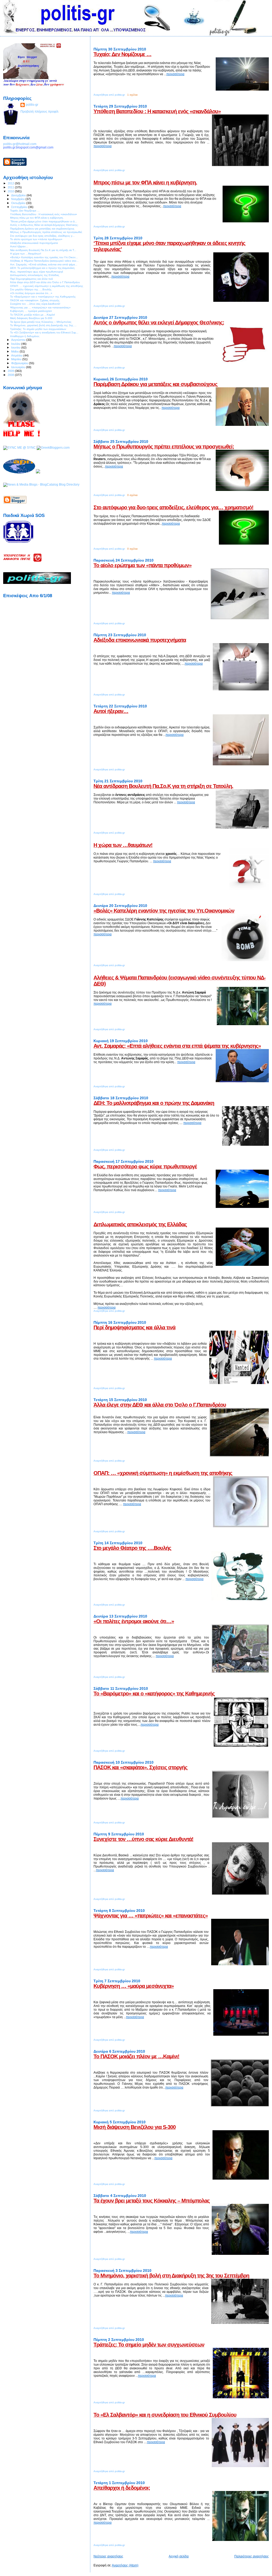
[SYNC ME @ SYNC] (20, 447)
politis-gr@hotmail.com (20, 144)
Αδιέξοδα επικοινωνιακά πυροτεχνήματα (140, 640)
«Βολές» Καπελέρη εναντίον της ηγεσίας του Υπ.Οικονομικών (164, 911)
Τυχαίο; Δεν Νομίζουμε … (122, 54)
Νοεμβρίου (18, 199)
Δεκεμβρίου (19, 195)
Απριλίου (17, 355)
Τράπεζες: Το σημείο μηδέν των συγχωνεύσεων (149, 2345)
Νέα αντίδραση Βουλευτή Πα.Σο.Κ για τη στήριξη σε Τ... (43, 250)
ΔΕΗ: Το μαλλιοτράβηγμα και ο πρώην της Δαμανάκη (154, 1103)
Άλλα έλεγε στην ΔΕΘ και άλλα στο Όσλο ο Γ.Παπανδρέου (160, 1405)
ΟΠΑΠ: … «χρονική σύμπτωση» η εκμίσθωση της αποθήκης (163, 1473)
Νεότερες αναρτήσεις (108, 2556)
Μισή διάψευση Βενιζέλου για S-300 (135, 2127)
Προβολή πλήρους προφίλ (39, 111)
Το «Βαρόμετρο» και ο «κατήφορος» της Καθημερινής (154, 1694)
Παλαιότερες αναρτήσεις (252, 2556)
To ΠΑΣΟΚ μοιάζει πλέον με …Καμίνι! (136, 2056)
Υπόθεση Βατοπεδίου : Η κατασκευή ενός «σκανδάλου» (157, 111)
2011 (11, 187)
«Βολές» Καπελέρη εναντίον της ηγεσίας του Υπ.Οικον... (44, 257)
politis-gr (32, 105)
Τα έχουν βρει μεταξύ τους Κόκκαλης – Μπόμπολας (152, 2201)
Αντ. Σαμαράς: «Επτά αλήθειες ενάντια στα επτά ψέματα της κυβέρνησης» (177, 1046)
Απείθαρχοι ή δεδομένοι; (122, 2488)
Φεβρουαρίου (20, 363)
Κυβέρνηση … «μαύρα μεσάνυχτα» (134, 1986)
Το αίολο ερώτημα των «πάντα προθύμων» (143, 565)
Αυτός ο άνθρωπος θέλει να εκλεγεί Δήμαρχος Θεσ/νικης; (159, 322)
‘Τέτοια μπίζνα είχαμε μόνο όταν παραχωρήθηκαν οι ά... (44, 221)
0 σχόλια (132, 495)
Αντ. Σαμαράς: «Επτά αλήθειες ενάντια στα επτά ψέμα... (44, 264)
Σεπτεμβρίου (20, 207)
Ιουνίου (16, 347)
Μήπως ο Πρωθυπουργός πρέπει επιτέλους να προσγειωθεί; (164, 447)
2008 (11, 375)
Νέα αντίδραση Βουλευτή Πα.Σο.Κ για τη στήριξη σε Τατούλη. (163, 786)
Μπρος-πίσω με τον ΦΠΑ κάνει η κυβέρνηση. (145, 183)
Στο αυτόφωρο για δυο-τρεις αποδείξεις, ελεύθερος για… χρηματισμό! (173, 507)
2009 (11, 371)
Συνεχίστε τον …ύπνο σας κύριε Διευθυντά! (143, 1839)
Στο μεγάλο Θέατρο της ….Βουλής (132, 1548)
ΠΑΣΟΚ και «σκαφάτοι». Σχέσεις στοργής (140, 1767)
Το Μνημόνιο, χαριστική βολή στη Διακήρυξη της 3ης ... (43, 325)
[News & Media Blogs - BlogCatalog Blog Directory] (41, 484)
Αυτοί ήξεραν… (111, 711)
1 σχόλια (132, 95)
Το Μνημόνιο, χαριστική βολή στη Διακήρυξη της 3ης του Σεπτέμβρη (171, 2276)
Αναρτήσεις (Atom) (125, 2565)
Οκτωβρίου (19, 203)
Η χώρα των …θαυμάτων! (123, 845)
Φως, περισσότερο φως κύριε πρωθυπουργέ (145, 1166)
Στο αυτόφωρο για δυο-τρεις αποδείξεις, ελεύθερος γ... (42, 236)
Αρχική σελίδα (179, 2556)
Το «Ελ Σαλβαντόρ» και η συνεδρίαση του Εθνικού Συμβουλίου (165, 2415)
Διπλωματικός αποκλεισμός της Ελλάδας (140, 1224)
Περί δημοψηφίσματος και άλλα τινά (134, 1327)
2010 (11, 191)
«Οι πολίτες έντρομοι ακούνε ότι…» (134, 1621)
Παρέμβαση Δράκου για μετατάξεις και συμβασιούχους (155, 384)
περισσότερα (175, 74)
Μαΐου (15, 351)
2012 (11, 183)
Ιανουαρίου (19, 367)
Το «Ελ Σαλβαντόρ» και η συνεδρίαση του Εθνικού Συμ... (44, 332)
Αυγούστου (19, 340)
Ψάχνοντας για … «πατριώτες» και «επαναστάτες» (151, 1916)
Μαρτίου (17, 359)
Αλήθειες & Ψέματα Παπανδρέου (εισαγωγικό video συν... (44, 261)
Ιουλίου (16, 344)
